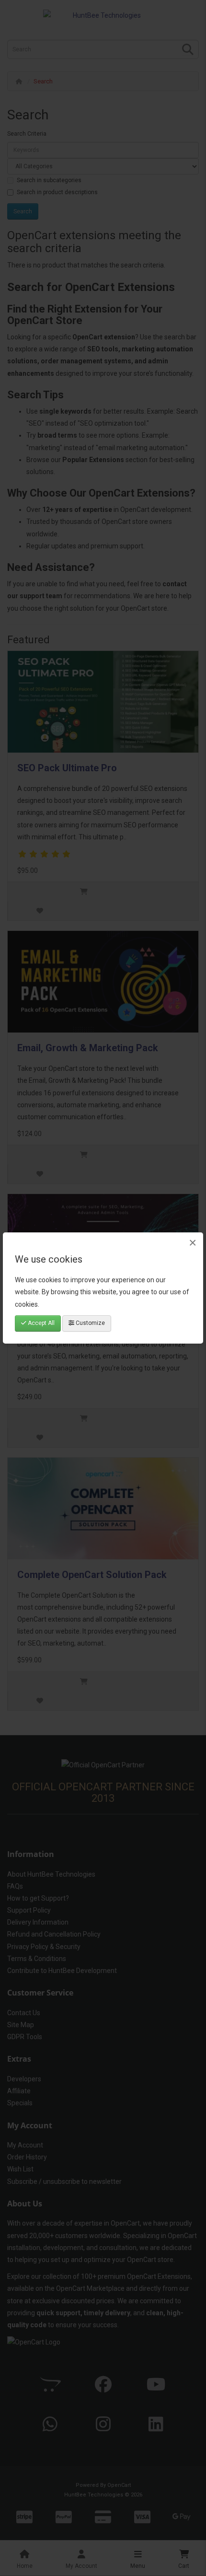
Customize (90, 1323)
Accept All (40, 1323)
